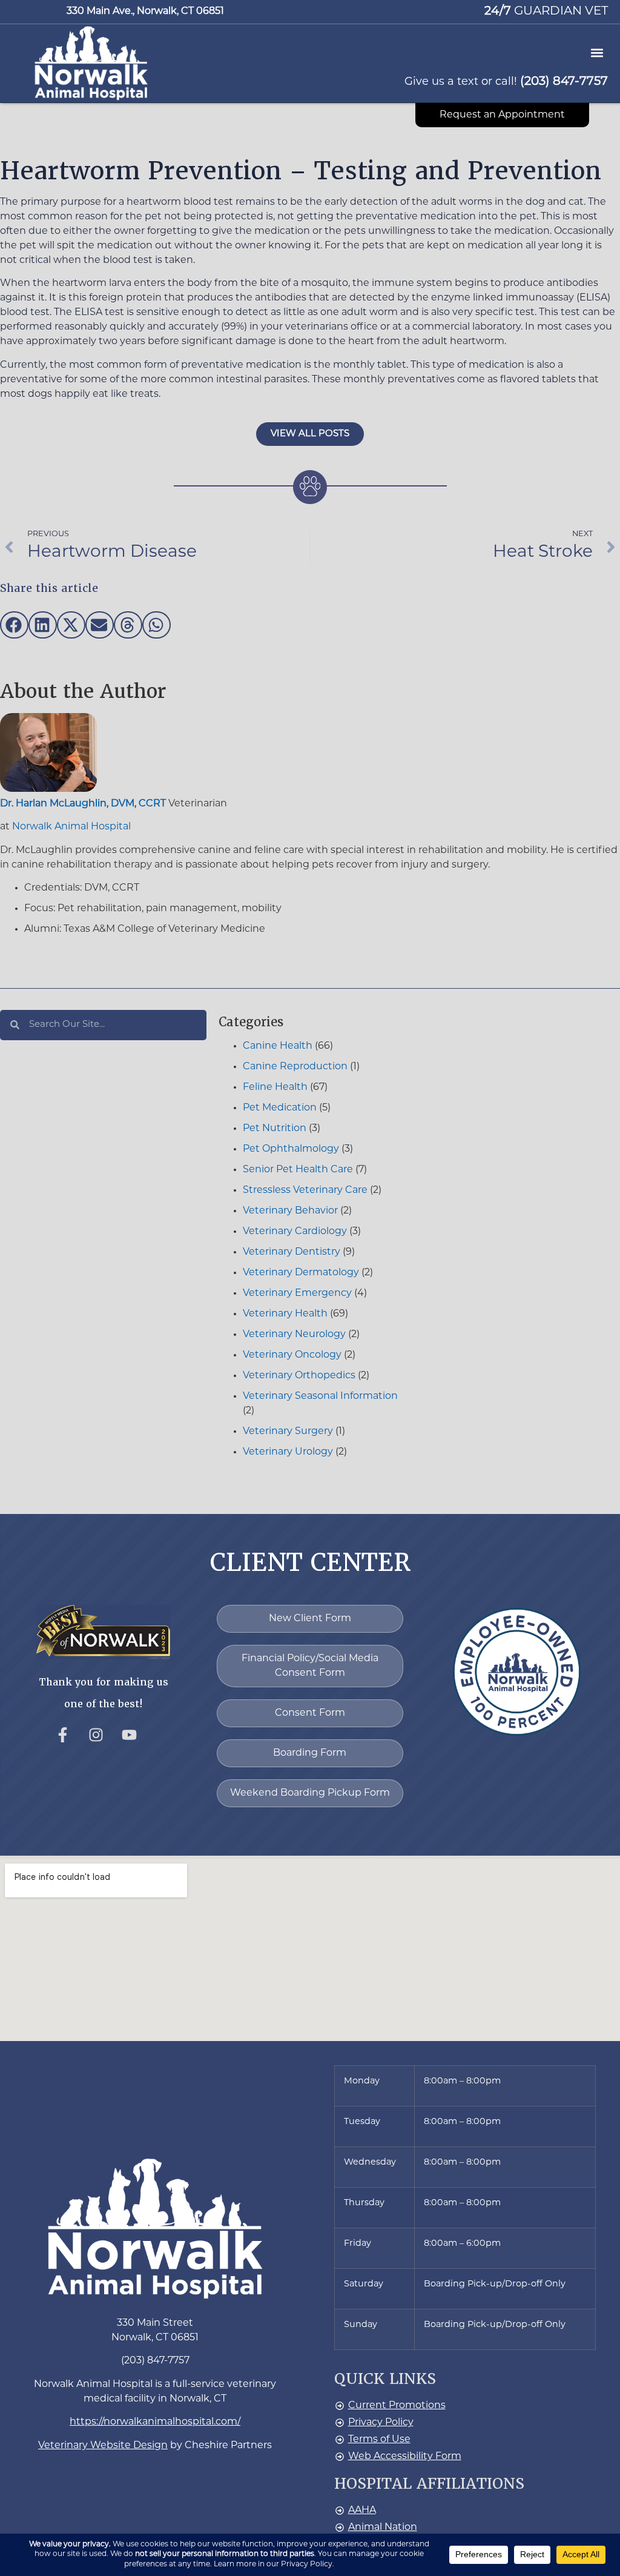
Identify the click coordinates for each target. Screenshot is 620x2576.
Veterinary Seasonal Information (320, 1396)
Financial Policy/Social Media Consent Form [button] (310, 1666)
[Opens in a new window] (70, 1742)
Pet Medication (280, 1108)
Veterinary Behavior (290, 1211)
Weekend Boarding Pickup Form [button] (310, 1793)
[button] (91, 63)
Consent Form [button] (310, 1713)
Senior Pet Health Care (298, 1170)
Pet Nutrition (275, 1129)
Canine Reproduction (295, 1067)
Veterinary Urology (288, 1452)
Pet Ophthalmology (291, 1149)
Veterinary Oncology (292, 1355)
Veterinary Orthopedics (299, 1376)
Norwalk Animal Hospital (71, 827)
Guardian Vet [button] (546, 12)
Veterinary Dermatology (301, 1273)
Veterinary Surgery (288, 1432)
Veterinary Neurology (294, 1335)
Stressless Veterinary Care (305, 1190)
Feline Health (275, 1087)
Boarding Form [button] (310, 1753)
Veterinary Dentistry (292, 1252)
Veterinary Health (285, 1314)
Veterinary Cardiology (295, 1232)
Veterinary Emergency (297, 1293)
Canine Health (278, 1046)
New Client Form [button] (310, 1619)
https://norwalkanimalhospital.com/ (155, 2422)
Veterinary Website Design (103, 2446)
